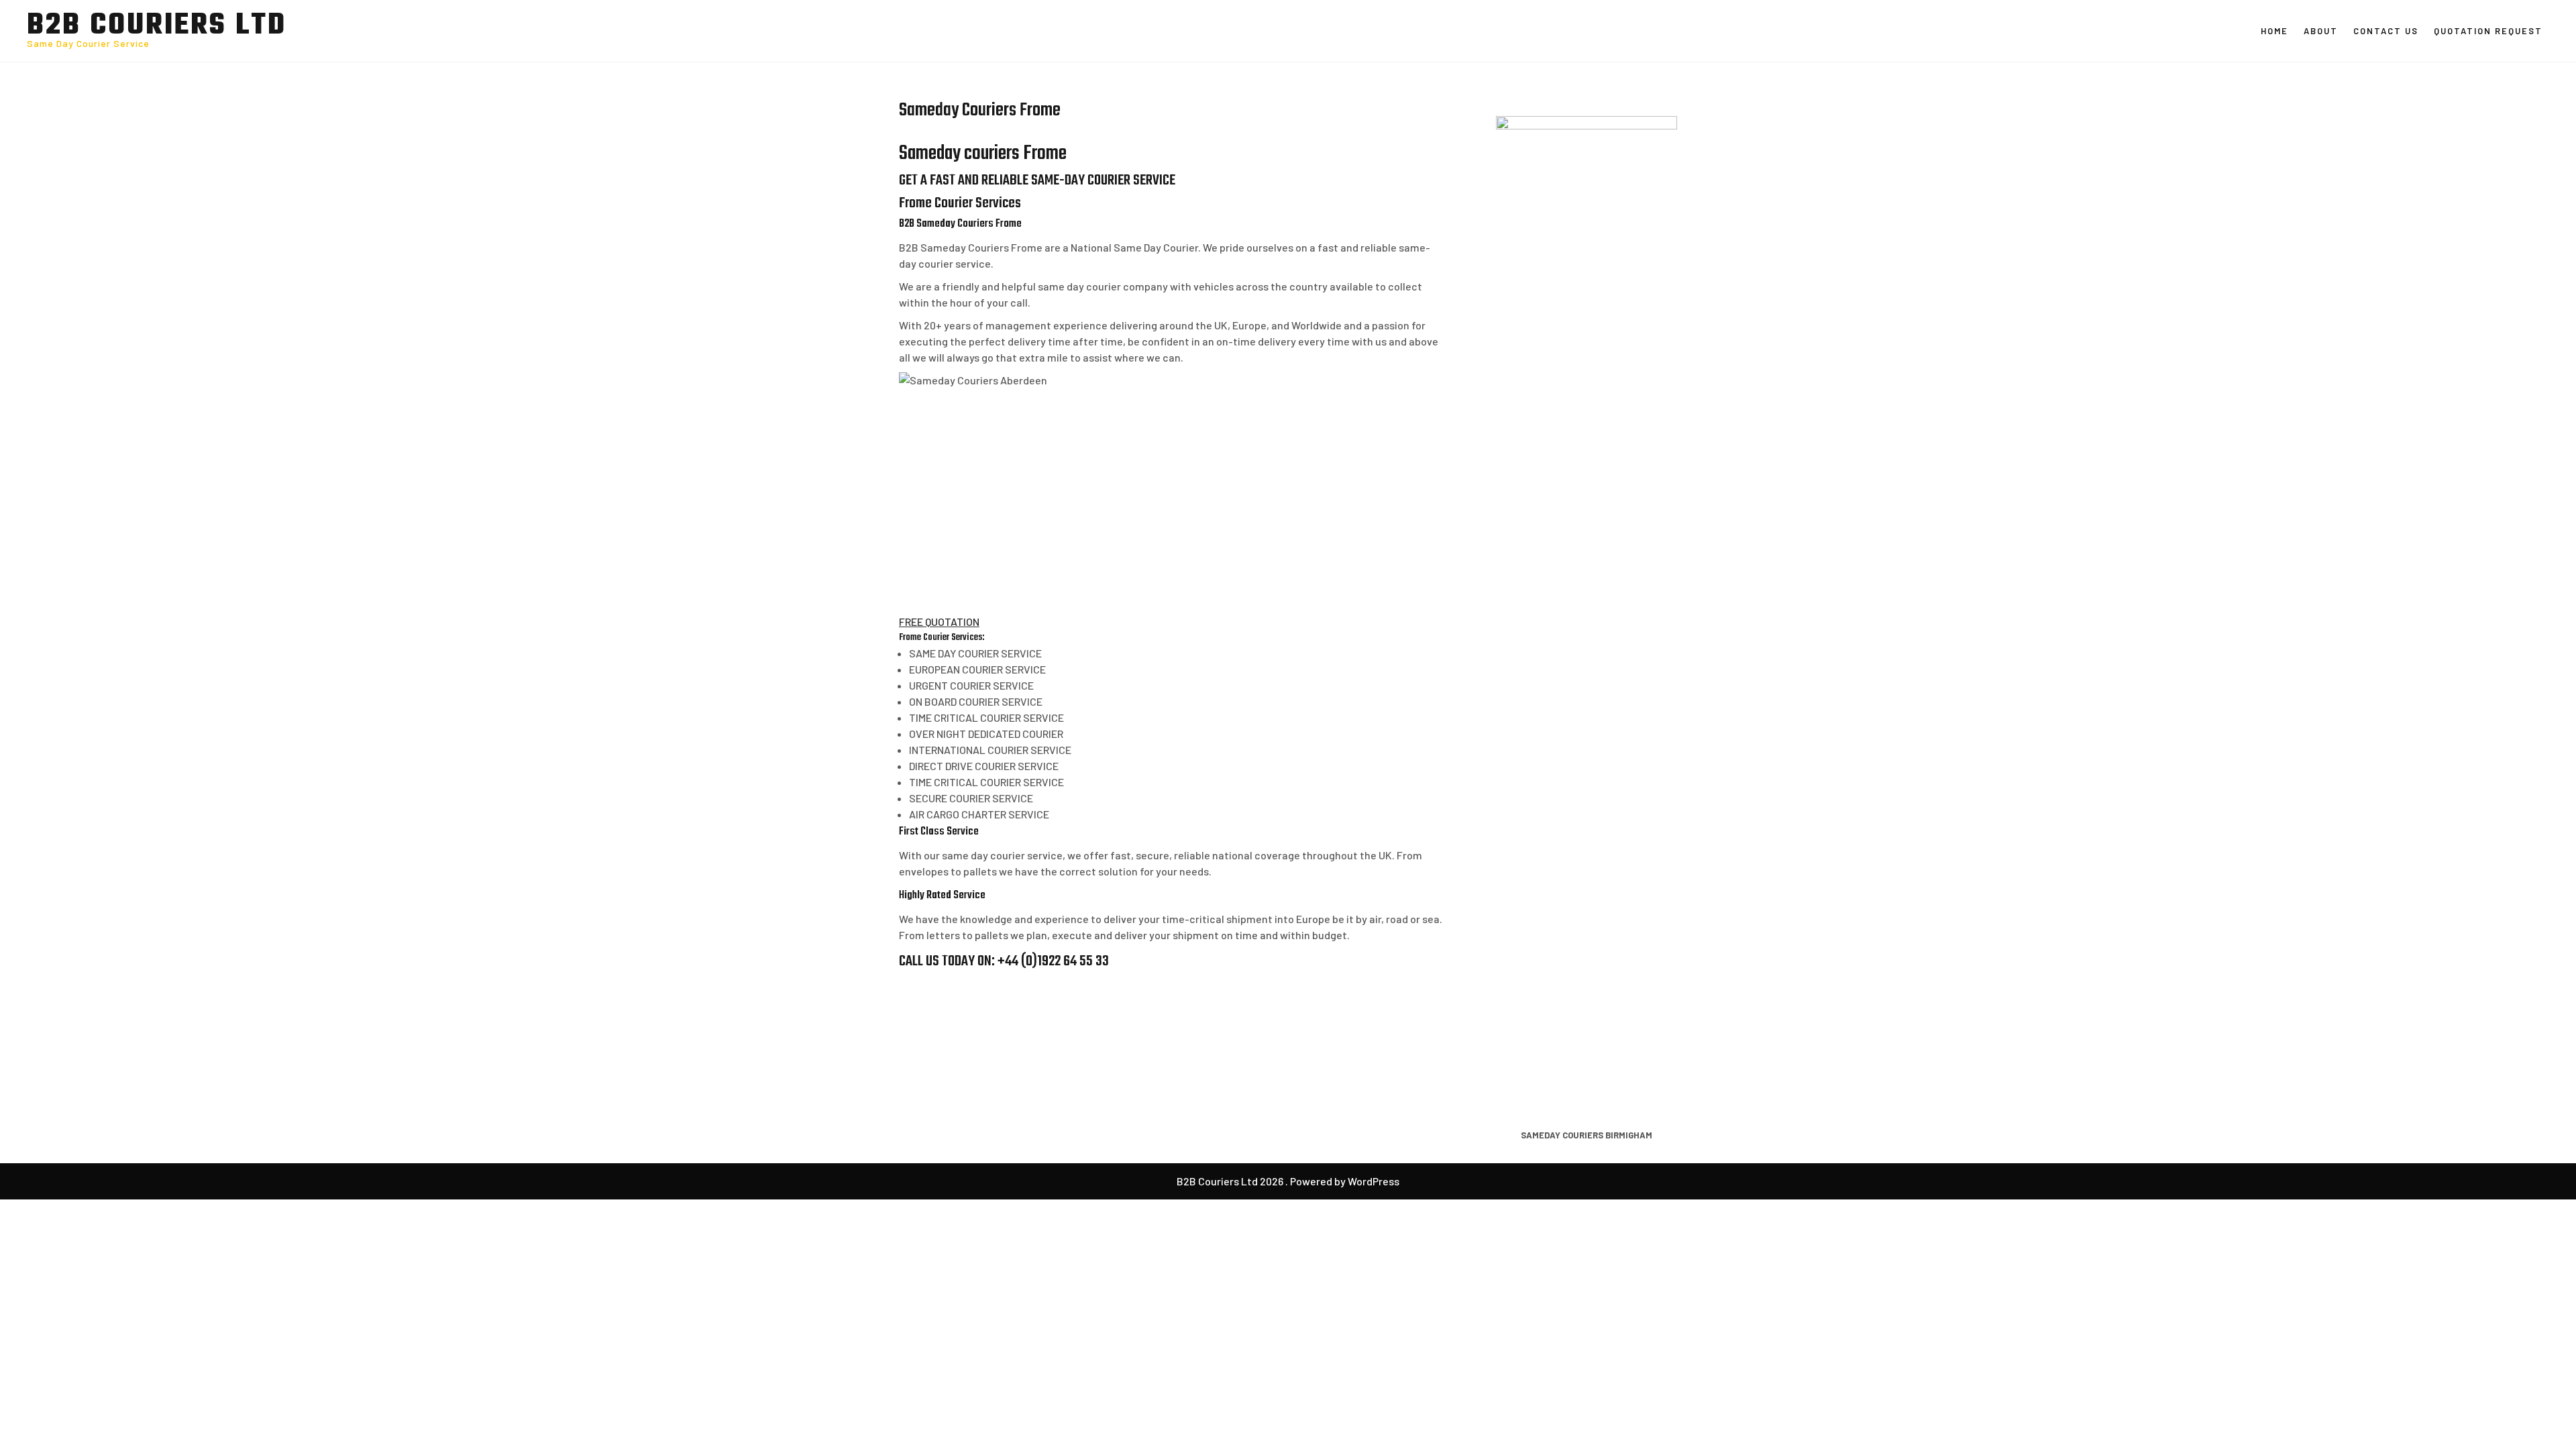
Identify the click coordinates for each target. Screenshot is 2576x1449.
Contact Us (2386, 31)
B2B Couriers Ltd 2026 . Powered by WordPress (1288, 1181)
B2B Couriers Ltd (157, 26)
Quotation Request (2488, 31)
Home (2274, 31)
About (2321, 31)
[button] (939, 622)
